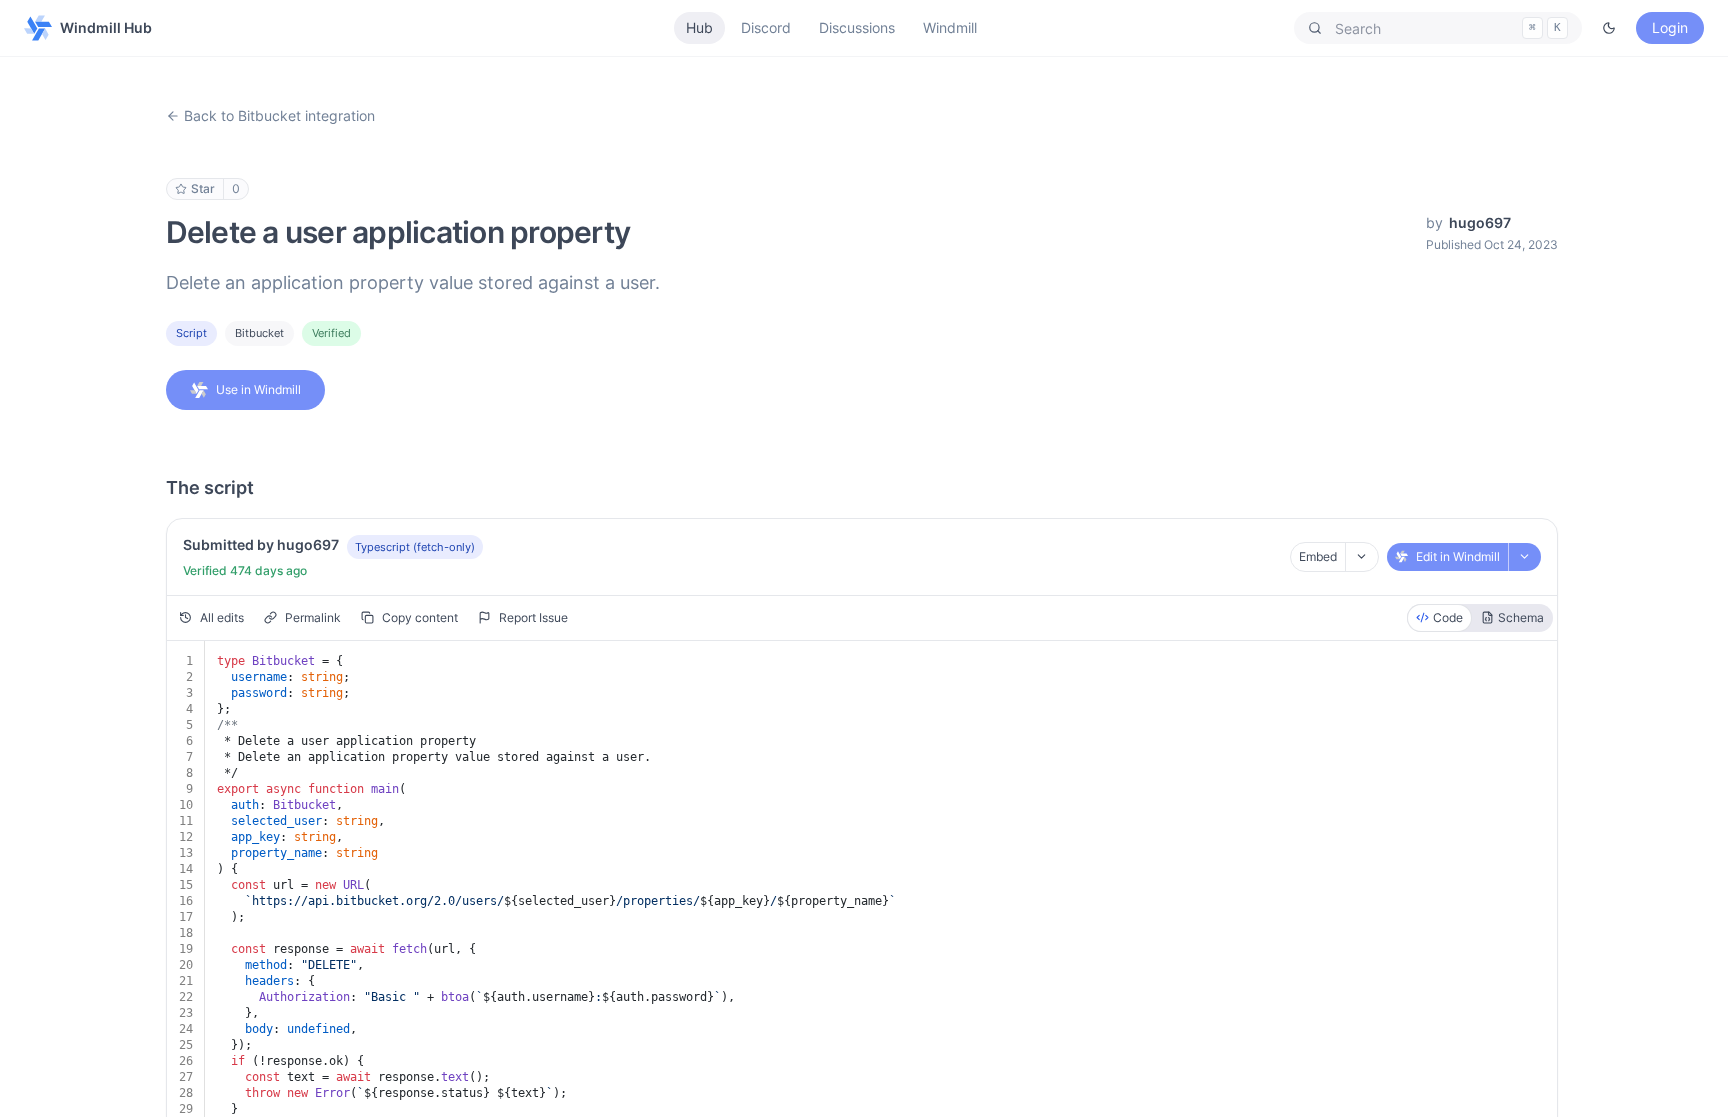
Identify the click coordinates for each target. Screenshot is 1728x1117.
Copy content (420, 617)
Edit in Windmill (1458, 556)
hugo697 (1480, 222)
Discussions (857, 27)
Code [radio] (1448, 617)
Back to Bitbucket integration (279, 115)
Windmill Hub (106, 27)
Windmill (950, 27)
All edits (222, 617)
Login (1670, 27)
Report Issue (533, 617)
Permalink (313, 617)
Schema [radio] (1521, 617)
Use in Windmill (258, 389)
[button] (1438, 28)
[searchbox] (1438, 28)
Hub (699, 27)
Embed (1318, 556)
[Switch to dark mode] (1609, 28)
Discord (766, 27)
